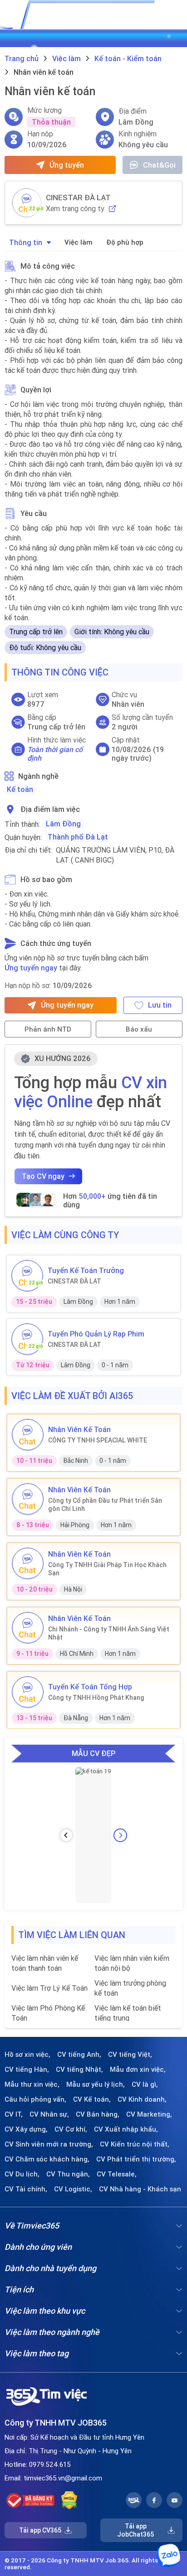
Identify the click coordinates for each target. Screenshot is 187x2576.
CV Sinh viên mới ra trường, (49, 2144)
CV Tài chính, (26, 2189)
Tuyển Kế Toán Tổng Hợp (90, 1687)
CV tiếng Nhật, (79, 2069)
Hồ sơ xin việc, (27, 2055)
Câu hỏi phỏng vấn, (35, 2099)
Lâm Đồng (63, 824)
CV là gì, (145, 2084)
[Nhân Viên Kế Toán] (28, 1435)
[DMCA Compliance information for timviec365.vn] (69, 2500)
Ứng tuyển (67, 165)
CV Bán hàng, (98, 2114)
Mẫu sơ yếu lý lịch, (96, 2084)
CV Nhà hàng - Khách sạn (140, 2189)
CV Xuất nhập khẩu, (126, 2129)
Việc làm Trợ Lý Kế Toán (49, 1988)
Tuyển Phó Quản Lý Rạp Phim (96, 1334)
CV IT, (14, 2114)
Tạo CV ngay (43, 1176)
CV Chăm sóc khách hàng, (47, 2159)
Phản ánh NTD (48, 1029)
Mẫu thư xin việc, (32, 2084)
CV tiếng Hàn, (27, 2069)
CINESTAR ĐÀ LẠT (78, 198)
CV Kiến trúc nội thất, (135, 2144)
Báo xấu (139, 1029)
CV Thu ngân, (68, 2174)
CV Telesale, (117, 2174)
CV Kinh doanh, (142, 2099)
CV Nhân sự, (49, 2114)
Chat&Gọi (159, 165)
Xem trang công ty (75, 209)
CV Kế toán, (92, 2099)
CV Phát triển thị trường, (136, 2159)
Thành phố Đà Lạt (78, 837)
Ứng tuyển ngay (31, 968)
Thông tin (26, 242)
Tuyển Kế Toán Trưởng (86, 1270)
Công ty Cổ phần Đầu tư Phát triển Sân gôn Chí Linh (105, 1505)
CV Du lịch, (22, 2174)
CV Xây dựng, (26, 2129)
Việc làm (79, 242)
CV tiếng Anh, (79, 2055)
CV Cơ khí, (71, 2129)
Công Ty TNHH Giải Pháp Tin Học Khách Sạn (107, 1569)
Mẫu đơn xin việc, (138, 2069)
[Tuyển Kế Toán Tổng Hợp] (28, 1692)
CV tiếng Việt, (130, 2055)
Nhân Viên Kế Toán (79, 1429)
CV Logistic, (73, 2189)
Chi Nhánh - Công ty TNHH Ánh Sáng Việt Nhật (109, 1633)
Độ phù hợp (125, 242)
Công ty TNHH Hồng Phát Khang (96, 1698)
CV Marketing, (149, 2114)
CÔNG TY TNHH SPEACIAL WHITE (98, 1440)
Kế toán (20, 789)
